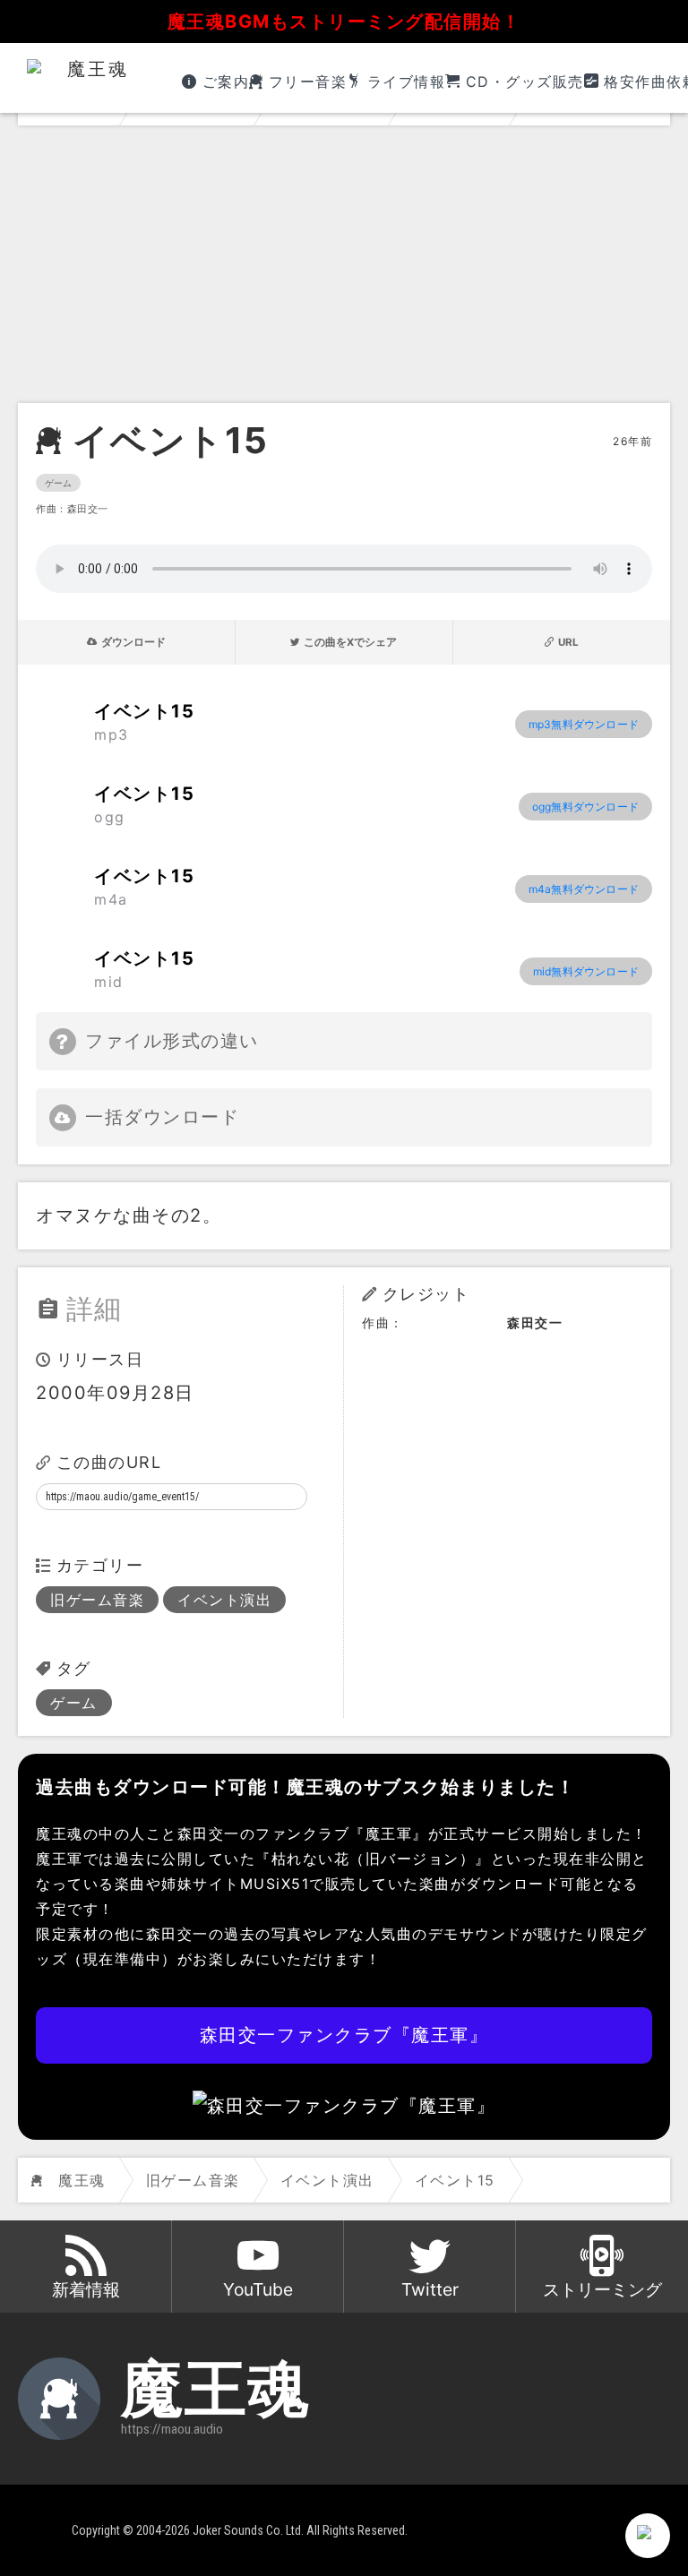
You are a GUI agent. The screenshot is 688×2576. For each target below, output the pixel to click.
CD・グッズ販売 (525, 82)
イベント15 (171, 441)
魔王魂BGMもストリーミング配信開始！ (344, 21)
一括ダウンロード (162, 1117)
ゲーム (58, 483)
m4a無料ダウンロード (584, 889)
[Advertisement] (344, 269)
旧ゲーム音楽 (97, 1600)
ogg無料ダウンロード (585, 807)
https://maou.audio (172, 2429)
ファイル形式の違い (172, 1041)
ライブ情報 (406, 82)
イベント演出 (224, 1600)
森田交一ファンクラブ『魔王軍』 (344, 2035)
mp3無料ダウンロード (584, 724)
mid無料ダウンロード (586, 971)
